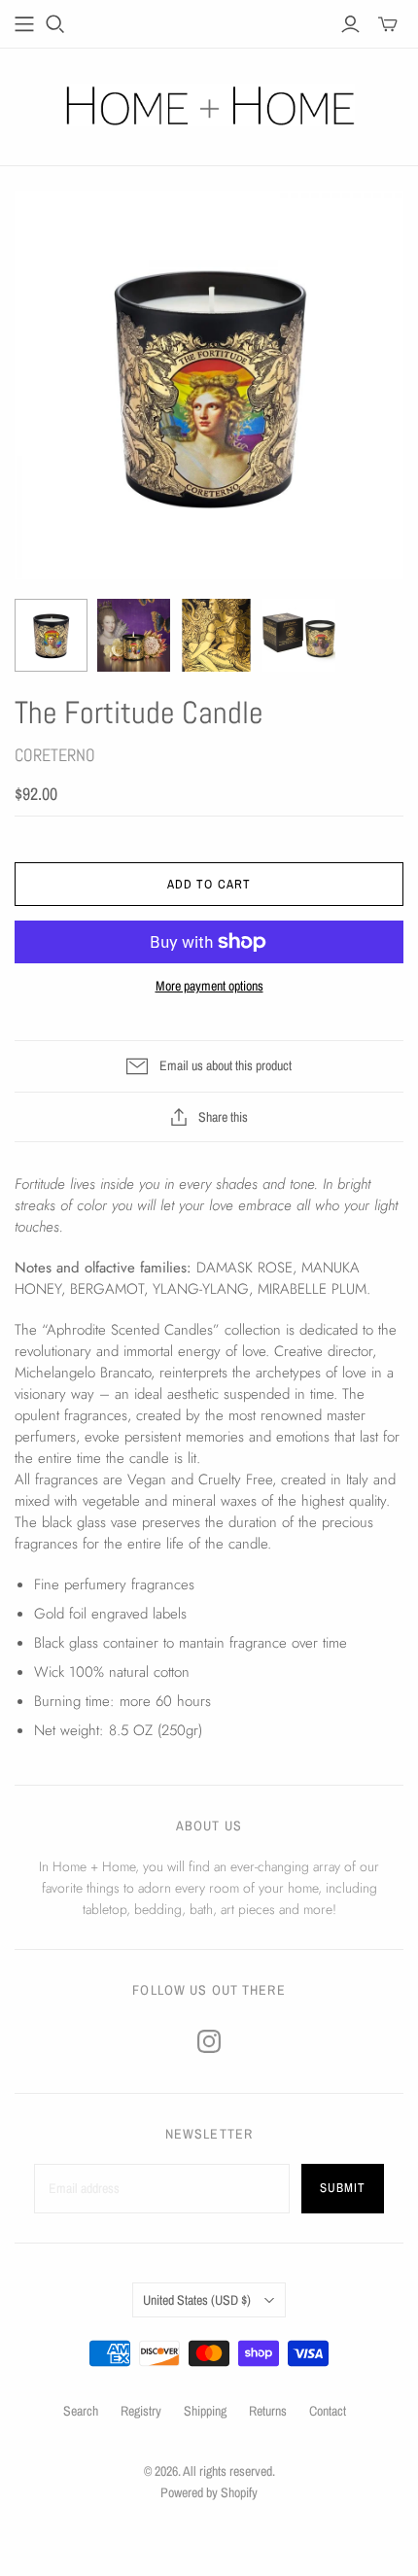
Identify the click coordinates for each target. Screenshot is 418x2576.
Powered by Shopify (209, 2492)
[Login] (350, 24)
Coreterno (55, 755)
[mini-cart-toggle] (388, 24)
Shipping (205, 2411)
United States (197, 2300)
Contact (328, 2411)
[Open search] (55, 24)
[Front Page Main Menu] (24, 24)
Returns (268, 2411)
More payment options (209, 986)
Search (81, 2411)
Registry (141, 2411)
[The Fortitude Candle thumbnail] (51, 635)
